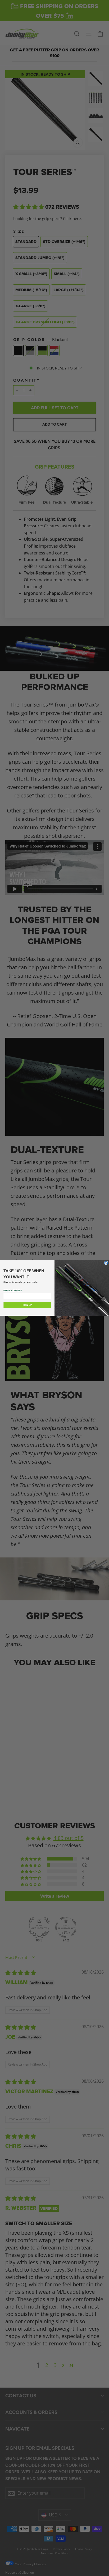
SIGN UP (27, 1305)
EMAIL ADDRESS (13, 1291)
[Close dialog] (106, 1263)
